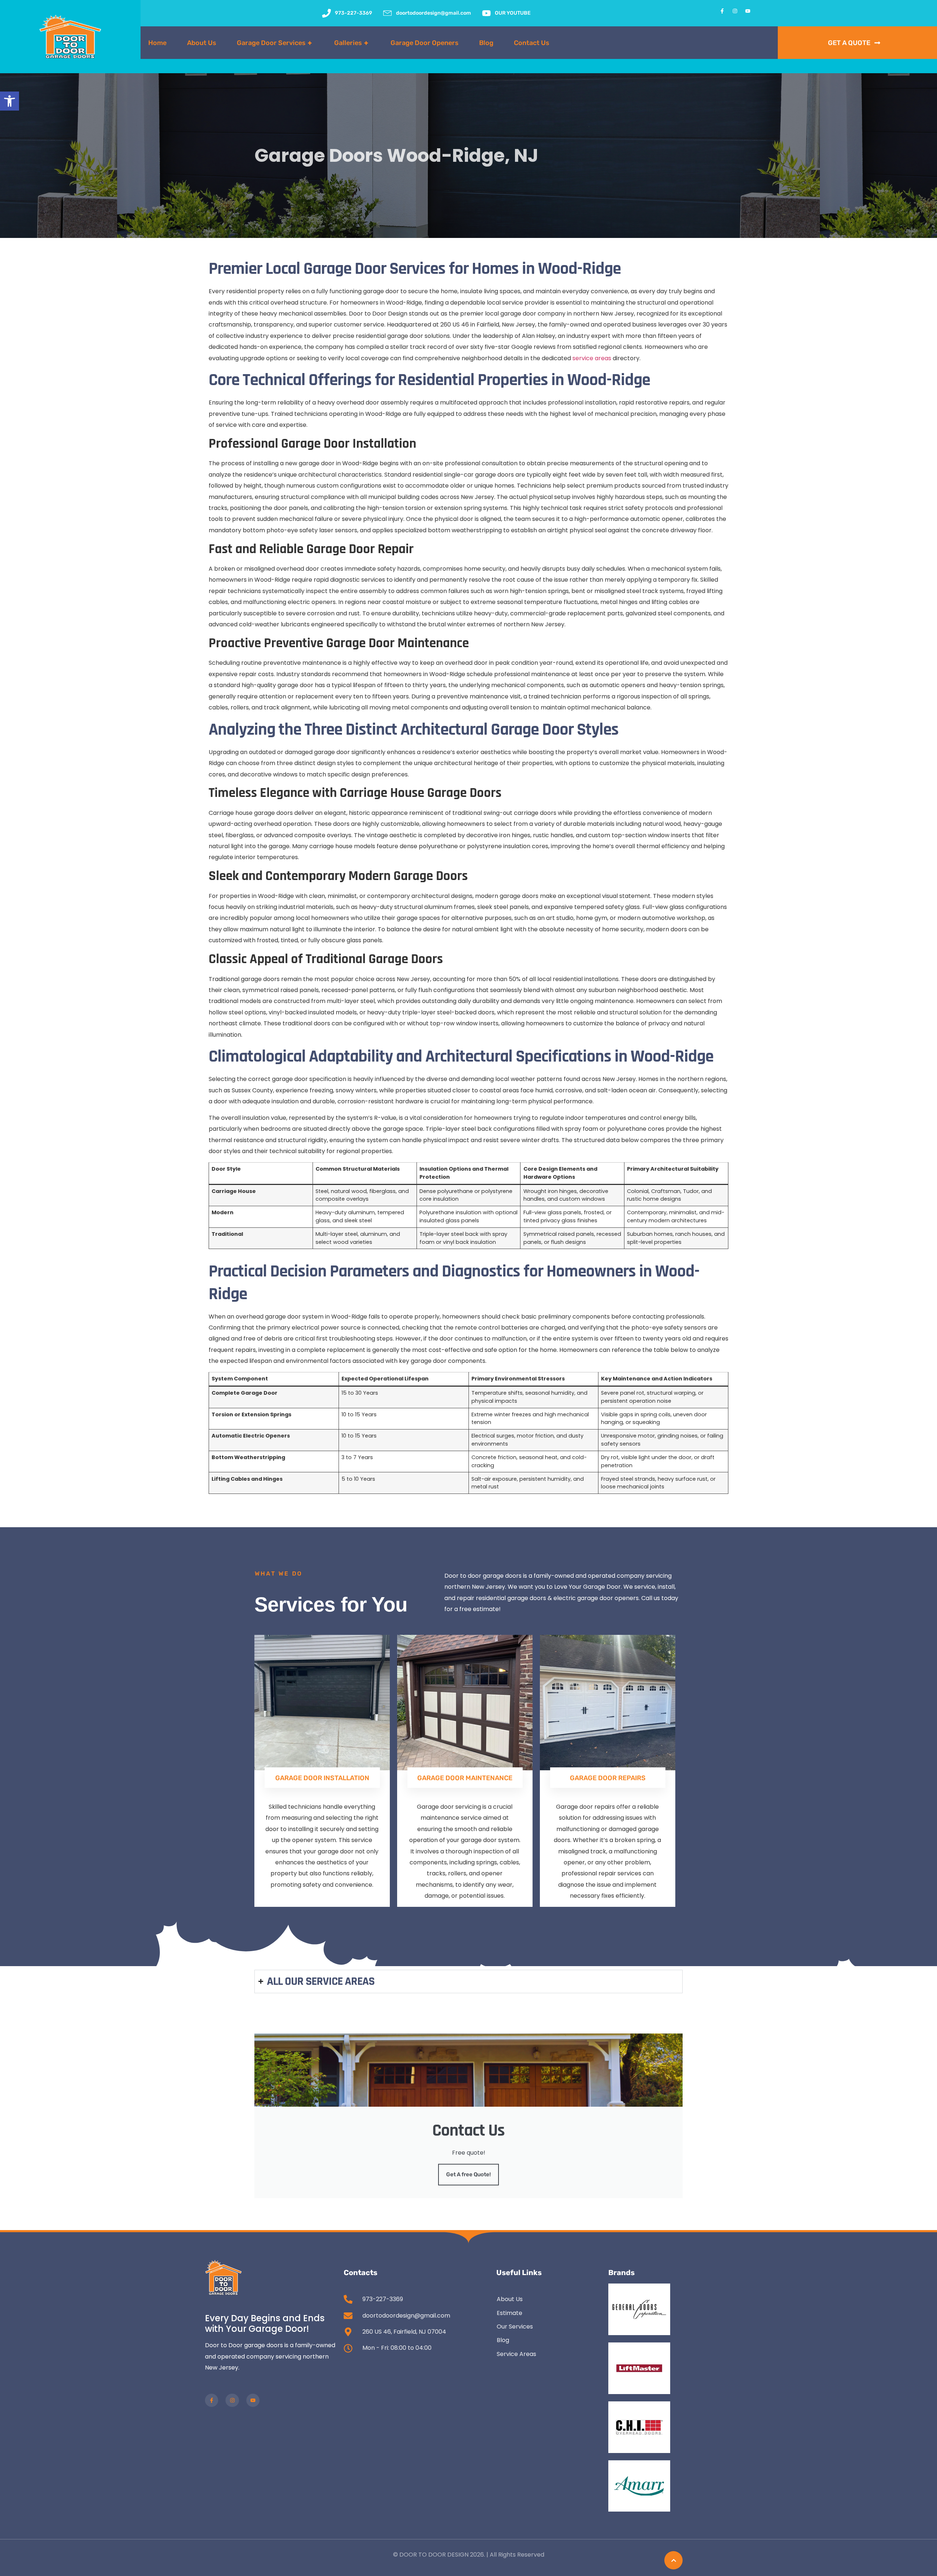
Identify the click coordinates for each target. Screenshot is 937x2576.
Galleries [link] (351, 43)
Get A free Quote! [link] (468, 2174)
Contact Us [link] (532, 43)
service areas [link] (592, 358)
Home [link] (157, 43)
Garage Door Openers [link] (425, 43)
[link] (10, 101)
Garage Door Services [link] (274, 43)
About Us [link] (202, 43)
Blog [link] (486, 43)
